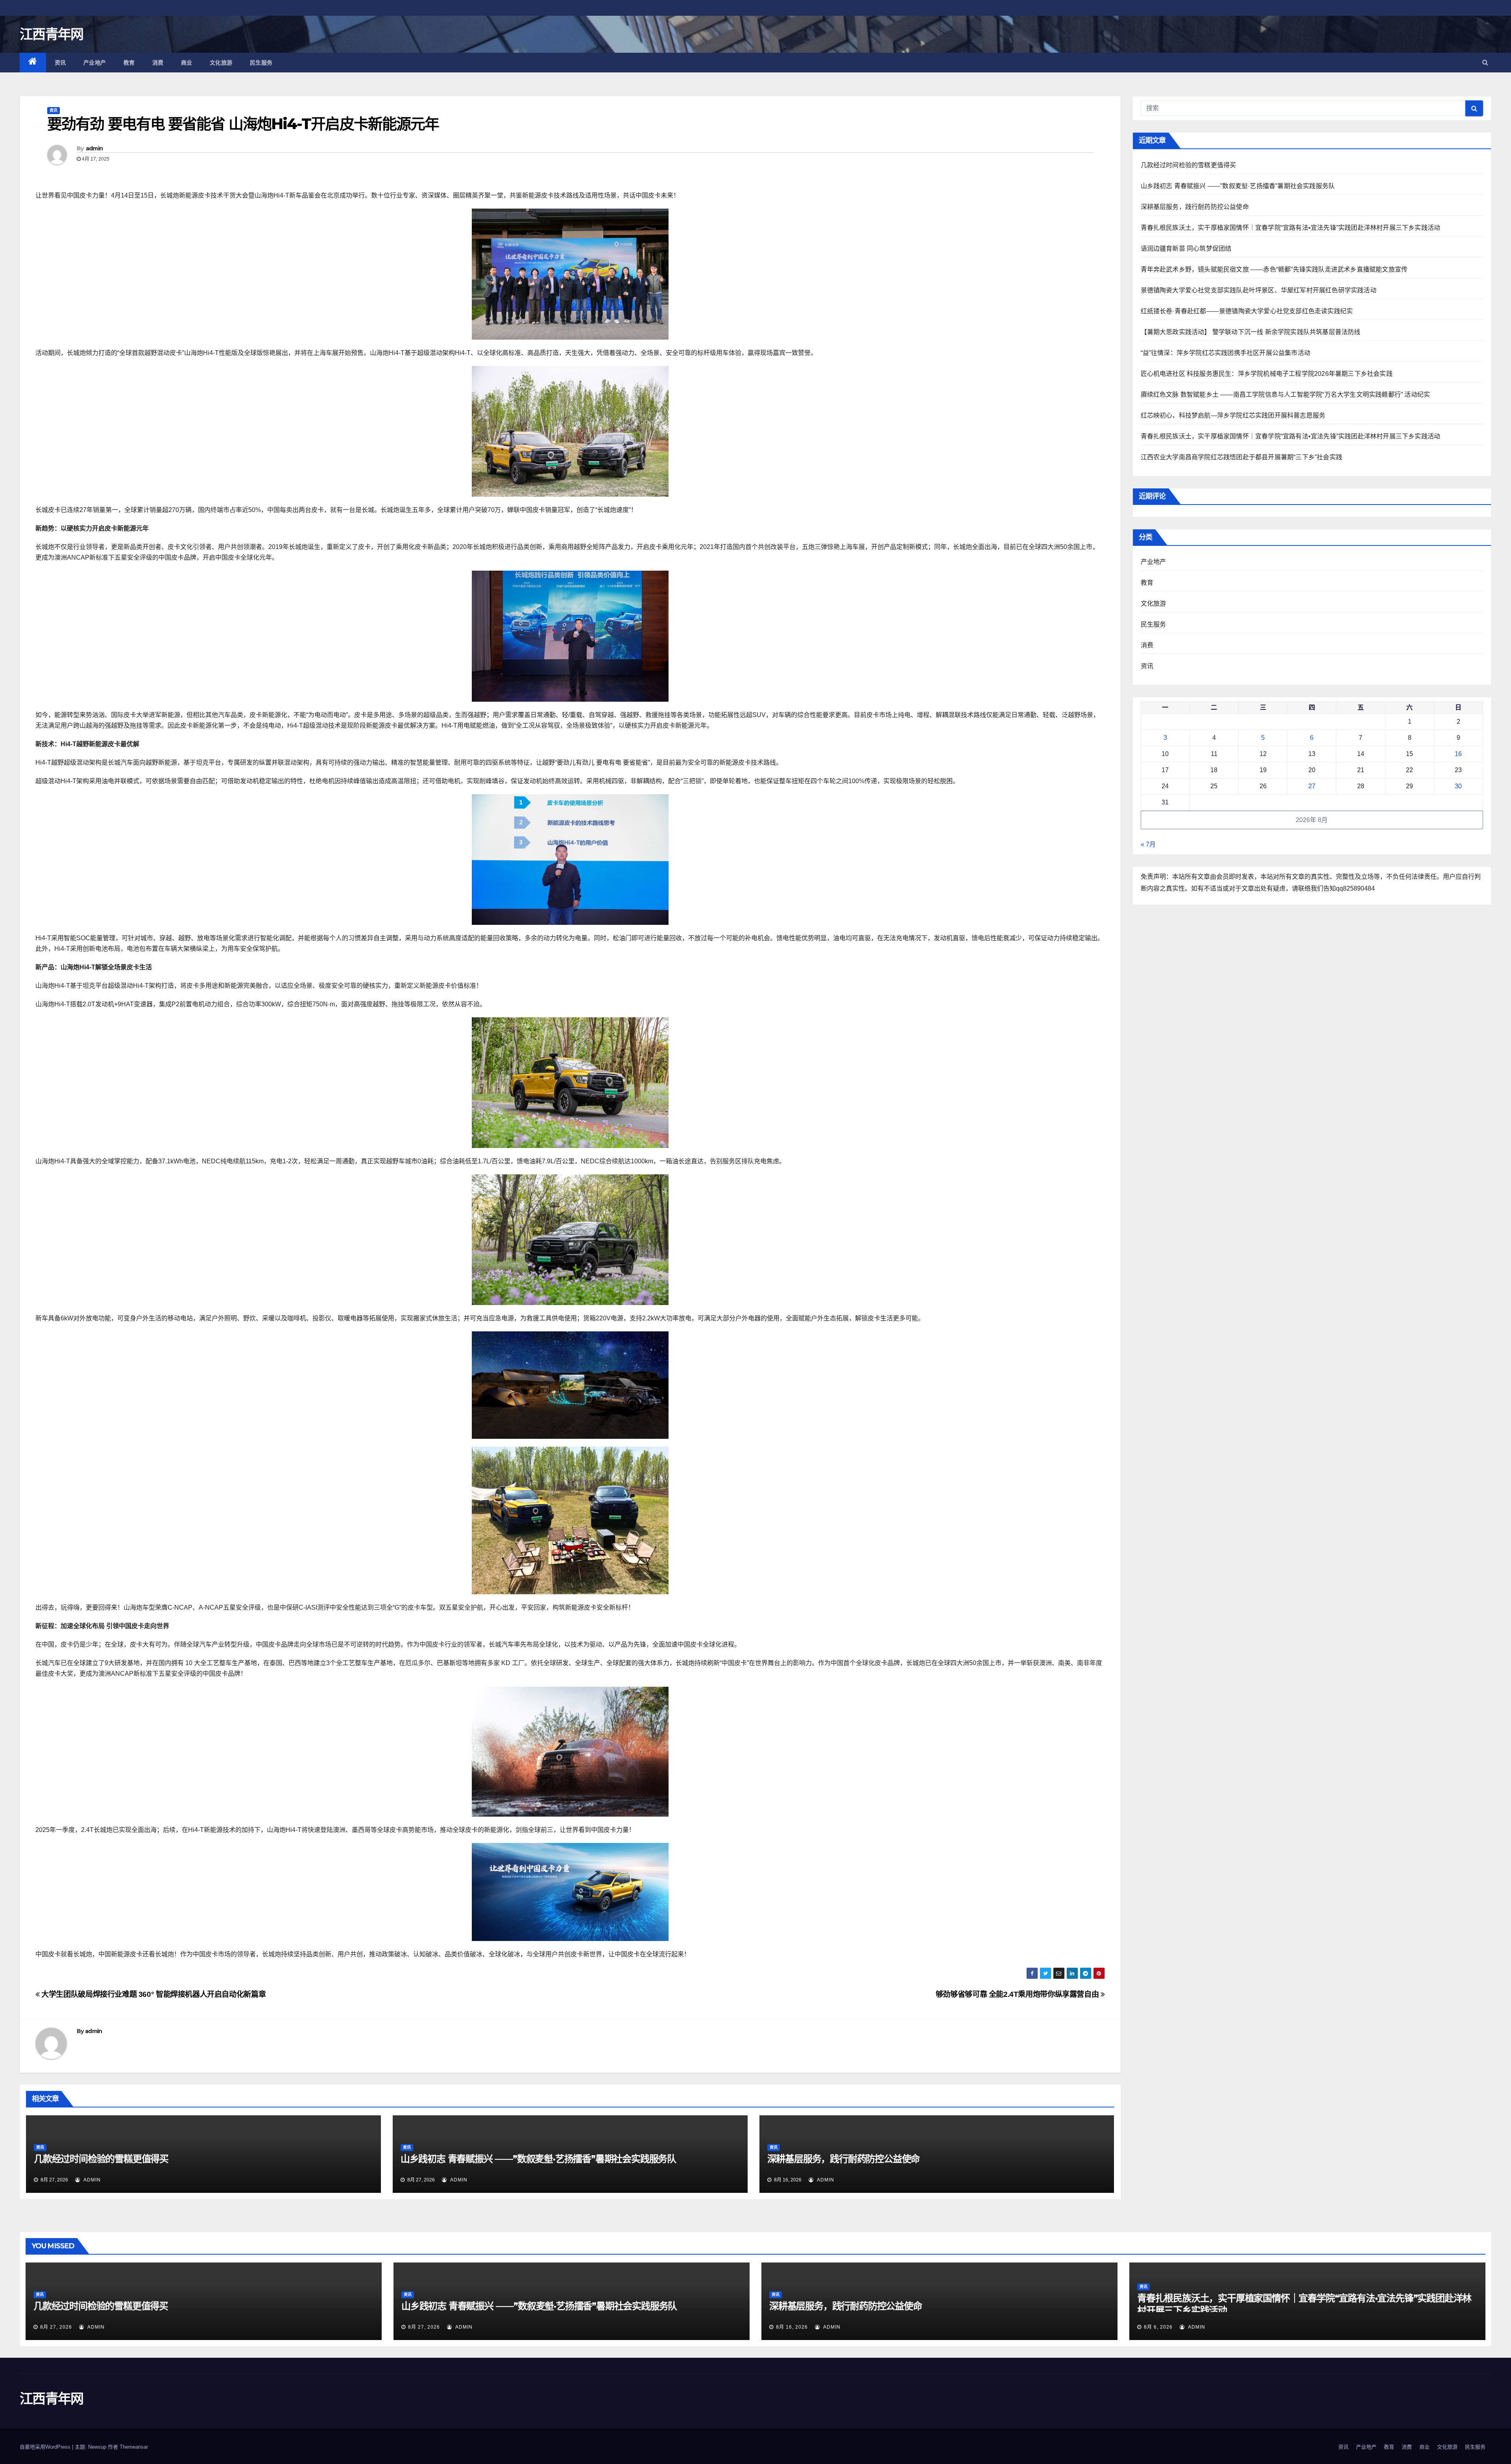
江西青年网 (52, 34)
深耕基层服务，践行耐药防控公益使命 (844, 2159)
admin (94, 148)
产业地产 (95, 63)
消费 (158, 63)
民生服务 (261, 63)
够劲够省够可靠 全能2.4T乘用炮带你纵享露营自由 (1018, 1994)
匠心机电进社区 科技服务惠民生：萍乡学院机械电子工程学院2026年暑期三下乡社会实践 (1267, 374)
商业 (187, 63)
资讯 (60, 63)
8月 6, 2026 (1158, 2327)
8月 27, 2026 (56, 2327)
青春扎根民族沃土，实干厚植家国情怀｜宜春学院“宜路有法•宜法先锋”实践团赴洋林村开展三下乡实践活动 (1291, 228)
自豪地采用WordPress (46, 2447)
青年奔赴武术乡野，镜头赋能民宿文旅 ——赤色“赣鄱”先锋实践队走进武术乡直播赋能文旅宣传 (1274, 269)
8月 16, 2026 (792, 2327)
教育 (129, 63)
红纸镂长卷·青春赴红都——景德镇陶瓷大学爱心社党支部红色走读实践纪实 (1247, 311)
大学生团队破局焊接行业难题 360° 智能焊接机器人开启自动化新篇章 (153, 1994)
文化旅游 (221, 63)
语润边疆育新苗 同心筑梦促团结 (1186, 249)
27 (1312, 786)
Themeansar (134, 2447)
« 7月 (1148, 844)
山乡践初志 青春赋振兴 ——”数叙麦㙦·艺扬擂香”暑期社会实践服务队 (538, 2159)
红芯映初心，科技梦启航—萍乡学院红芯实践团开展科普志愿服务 (1233, 415)
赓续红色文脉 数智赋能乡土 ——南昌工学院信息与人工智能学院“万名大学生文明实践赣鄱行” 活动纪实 (1286, 395)
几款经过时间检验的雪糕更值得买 (101, 2159)
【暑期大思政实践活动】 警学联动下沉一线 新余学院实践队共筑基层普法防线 (1251, 332)
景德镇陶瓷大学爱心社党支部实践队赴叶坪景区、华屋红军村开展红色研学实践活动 (1259, 290)
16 (1458, 754)
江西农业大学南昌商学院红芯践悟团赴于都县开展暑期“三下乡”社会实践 (1242, 457)
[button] (1485, 62)
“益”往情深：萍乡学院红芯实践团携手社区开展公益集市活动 (1226, 353)
